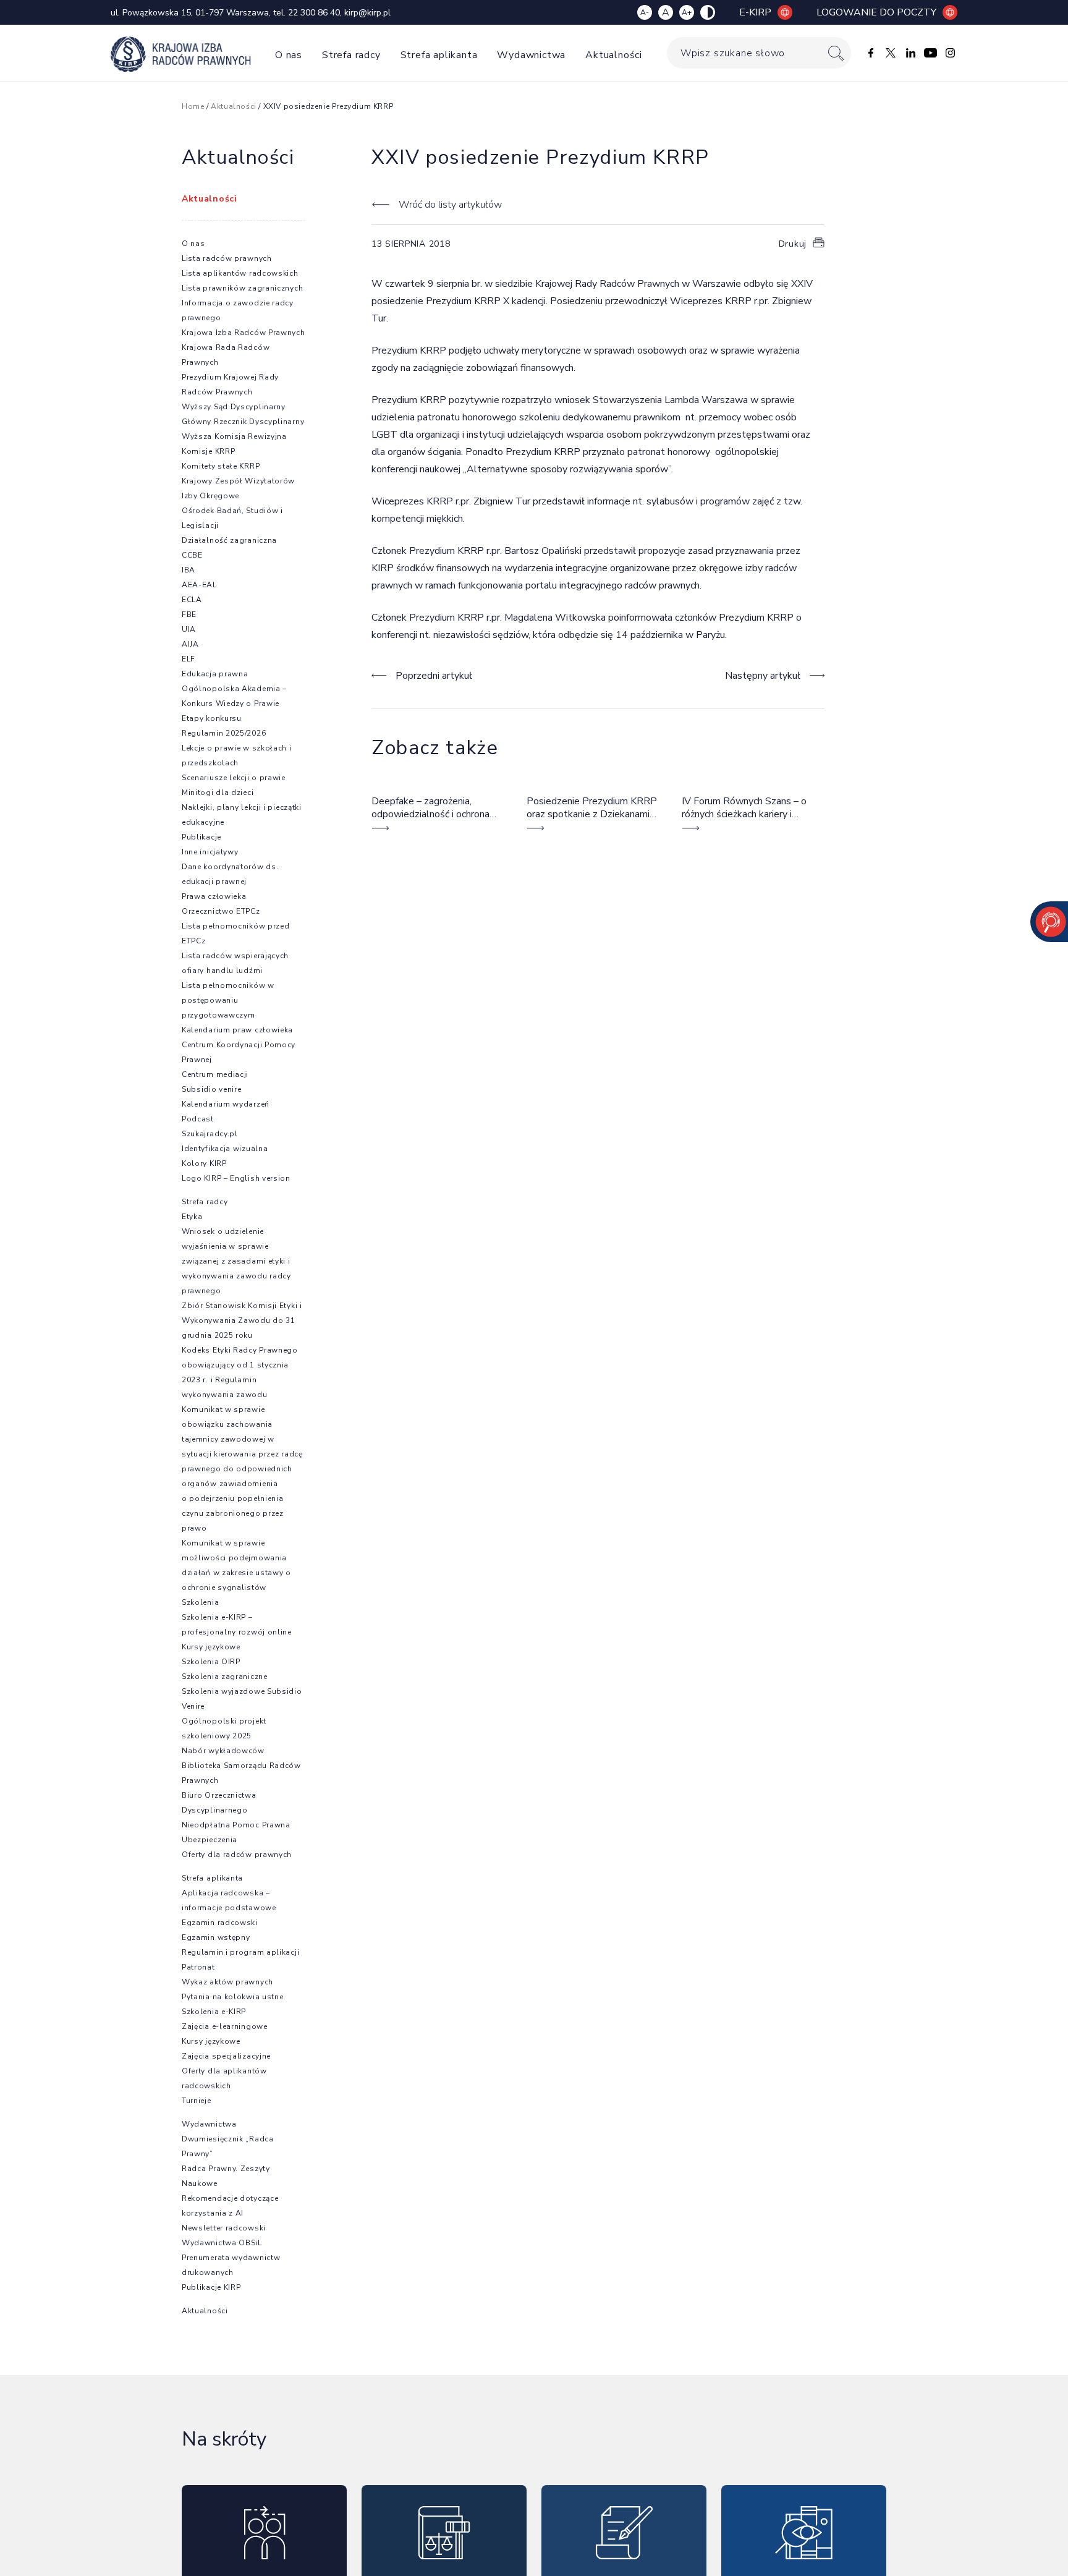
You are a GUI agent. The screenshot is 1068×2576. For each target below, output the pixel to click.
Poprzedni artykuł (434, 676)
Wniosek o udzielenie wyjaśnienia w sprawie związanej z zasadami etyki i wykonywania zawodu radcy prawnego (236, 1261)
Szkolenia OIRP (211, 1662)
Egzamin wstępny (216, 1937)
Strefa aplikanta (439, 55)
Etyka (192, 1217)
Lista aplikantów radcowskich (240, 273)
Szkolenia (200, 1602)
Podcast (198, 1119)
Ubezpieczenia (210, 1840)
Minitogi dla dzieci (218, 793)
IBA (189, 570)
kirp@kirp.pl (367, 13)
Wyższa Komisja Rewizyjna (234, 436)
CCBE (192, 555)
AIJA (190, 644)
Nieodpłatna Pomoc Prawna (236, 1825)
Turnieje (197, 2101)
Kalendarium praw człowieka (237, 1030)
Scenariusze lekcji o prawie (234, 778)
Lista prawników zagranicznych (242, 288)
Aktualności (614, 55)
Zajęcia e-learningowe (225, 2026)
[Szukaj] (836, 53)
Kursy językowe (211, 1647)
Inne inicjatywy (210, 852)
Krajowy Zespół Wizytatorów (238, 481)
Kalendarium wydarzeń (226, 1104)
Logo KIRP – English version (236, 1178)
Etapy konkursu (212, 718)
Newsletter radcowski (224, 2228)
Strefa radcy (351, 55)
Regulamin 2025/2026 (224, 733)
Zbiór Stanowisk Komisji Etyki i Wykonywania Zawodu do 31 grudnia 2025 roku (242, 1320)
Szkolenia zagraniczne (225, 1677)
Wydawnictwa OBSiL (222, 2243)
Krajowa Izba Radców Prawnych (244, 333)
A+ (687, 12)
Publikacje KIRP (211, 2287)
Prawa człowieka (214, 896)
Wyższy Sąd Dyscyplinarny (234, 407)
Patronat (198, 1967)
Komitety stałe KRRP (221, 466)
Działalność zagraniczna (229, 540)
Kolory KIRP (204, 1163)
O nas (289, 55)
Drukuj (793, 244)
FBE (189, 614)
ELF (189, 659)
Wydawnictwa (531, 55)
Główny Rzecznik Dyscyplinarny (243, 422)
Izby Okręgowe (210, 496)
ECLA (192, 600)
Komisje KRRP (208, 451)
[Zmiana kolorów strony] (708, 12)
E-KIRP (755, 12)
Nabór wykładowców (223, 1751)
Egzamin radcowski (220, 1923)
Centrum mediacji (215, 1074)
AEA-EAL (199, 585)
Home (193, 106)
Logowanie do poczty (876, 12)
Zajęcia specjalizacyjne (226, 2056)
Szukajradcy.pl (210, 1134)
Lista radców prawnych (227, 258)
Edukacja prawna (215, 674)
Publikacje (201, 837)
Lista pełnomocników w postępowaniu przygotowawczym (228, 1000)
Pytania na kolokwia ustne (233, 1997)
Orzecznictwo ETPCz (221, 911)
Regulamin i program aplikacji (240, 1952)
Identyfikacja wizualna (225, 1149)
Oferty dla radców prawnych (237, 1855)
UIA (189, 629)
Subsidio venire (212, 1089)
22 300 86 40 (314, 13)
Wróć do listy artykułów (450, 205)
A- (645, 12)
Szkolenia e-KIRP (214, 2012)
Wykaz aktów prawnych (227, 1982)
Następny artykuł (763, 676)
